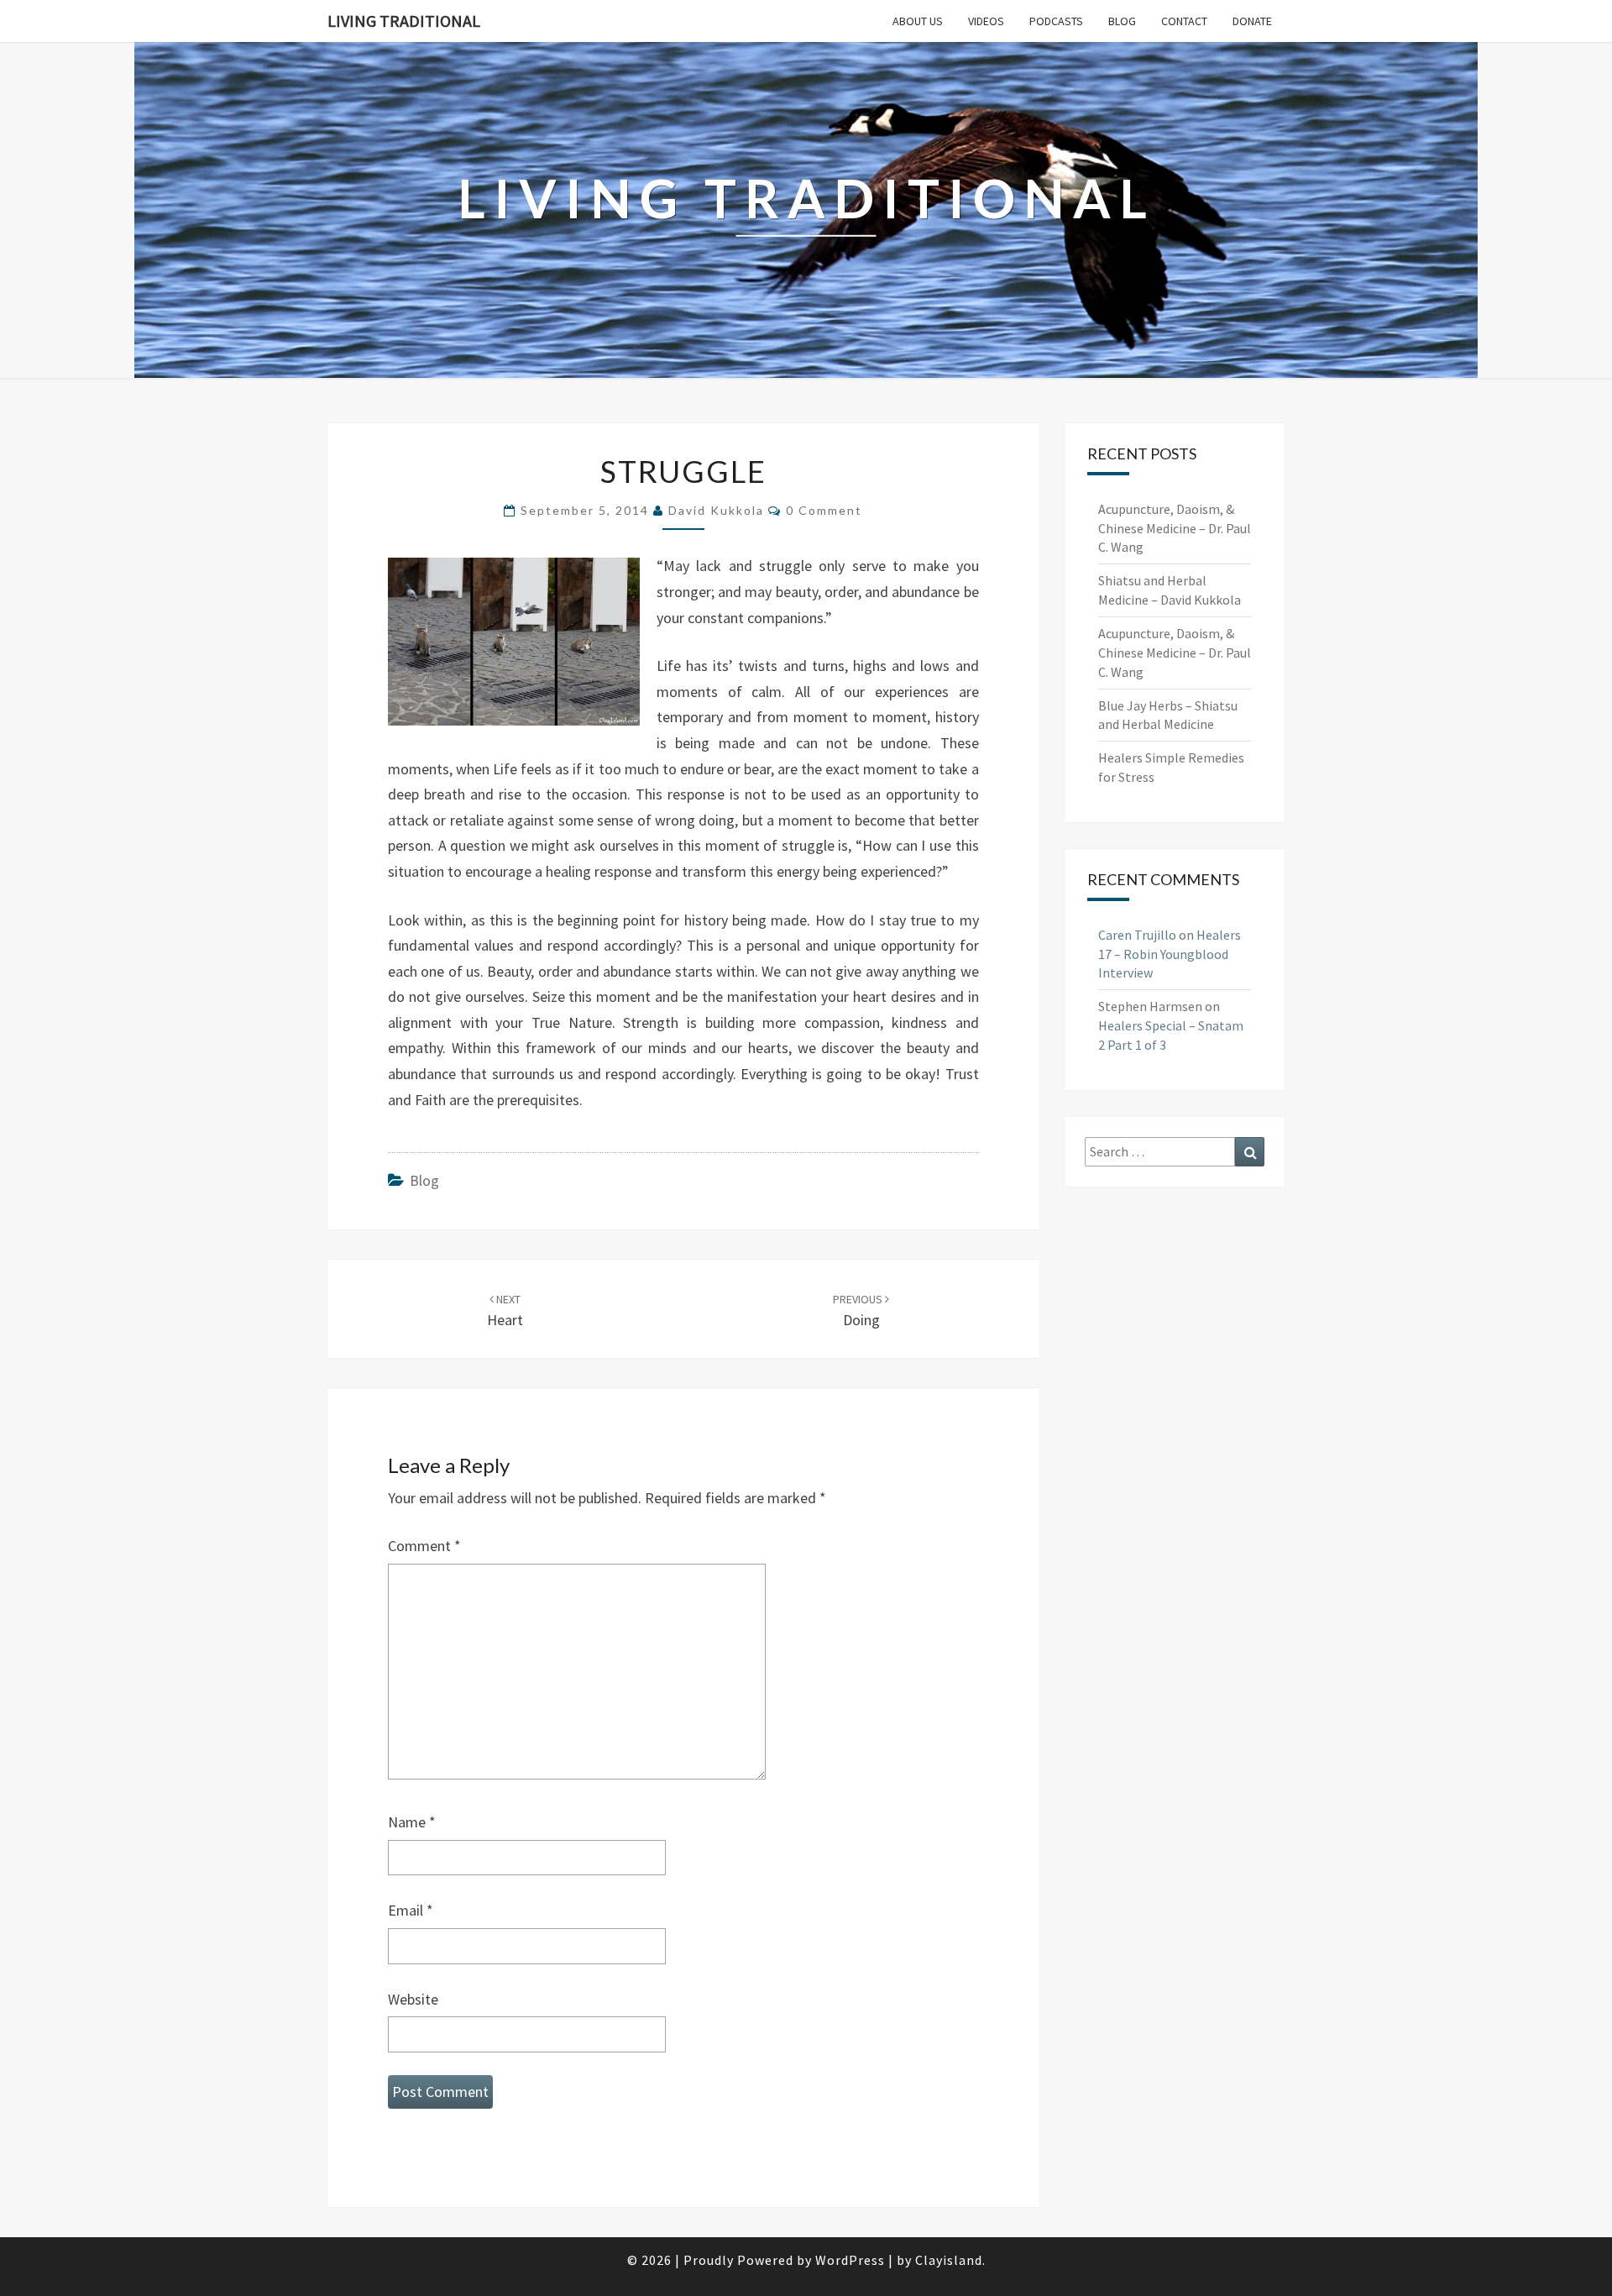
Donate (1252, 21)
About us (918, 21)
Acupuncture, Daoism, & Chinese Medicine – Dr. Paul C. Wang (1175, 528)
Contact (1184, 21)
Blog (1122, 21)
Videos (986, 21)
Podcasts (1056, 21)
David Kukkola (716, 510)
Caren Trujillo (1137, 935)
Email (411, 1910)
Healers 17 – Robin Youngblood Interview (1170, 954)
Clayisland (949, 2260)
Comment (424, 1546)
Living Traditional (404, 21)
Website (413, 1999)
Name (412, 1822)
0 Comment (824, 510)
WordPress (850, 2260)
